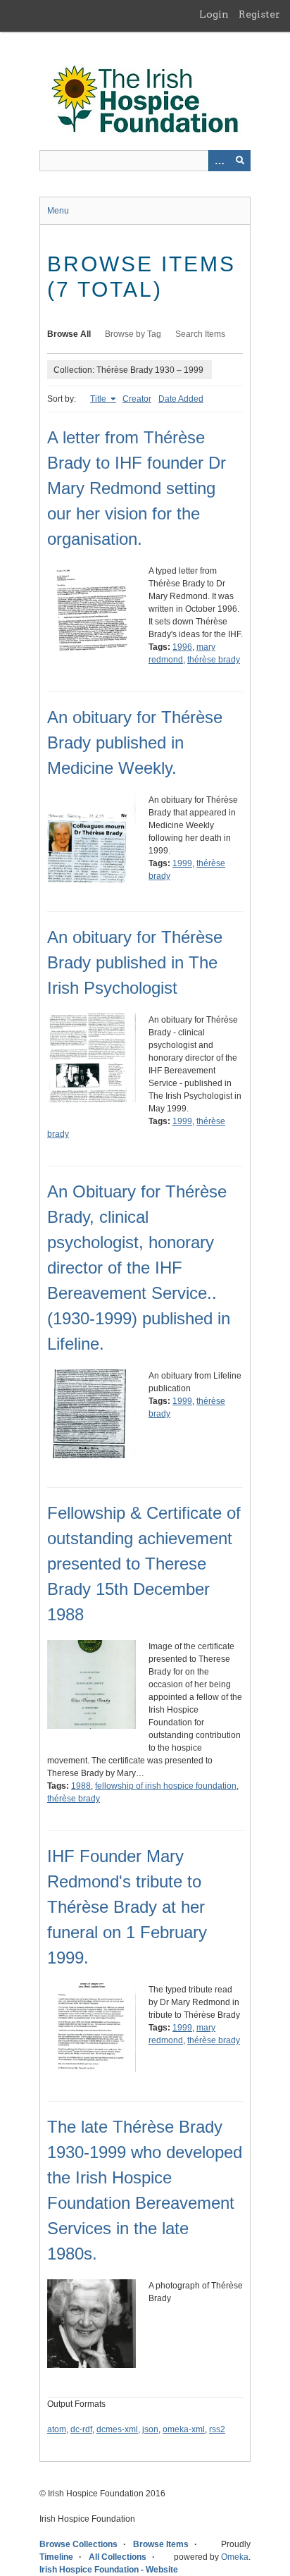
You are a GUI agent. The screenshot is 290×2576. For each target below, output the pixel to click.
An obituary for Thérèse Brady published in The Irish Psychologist (135, 962)
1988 (81, 1786)
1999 (182, 863)
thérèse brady (214, 660)
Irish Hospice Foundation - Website (109, 2570)
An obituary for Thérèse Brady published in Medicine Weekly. (135, 742)
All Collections (118, 2557)
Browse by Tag (133, 334)
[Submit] (240, 161)
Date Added (181, 399)
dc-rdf (81, 2429)
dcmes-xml (117, 2429)
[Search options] (219, 161)
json (150, 2429)
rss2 (217, 2429)
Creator (137, 399)
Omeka (235, 2557)
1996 (182, 647)
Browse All (69, 334)
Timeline (56, 2557)
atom (57, 2429)
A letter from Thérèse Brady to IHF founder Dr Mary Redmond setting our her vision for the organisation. (137, 488)
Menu (58, 211)
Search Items (200, 334)
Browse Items (161, 2544)
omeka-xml (184, 2429)
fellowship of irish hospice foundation (166, 1786)
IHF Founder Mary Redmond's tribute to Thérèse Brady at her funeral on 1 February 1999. (127, 1907)
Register (259, 14)
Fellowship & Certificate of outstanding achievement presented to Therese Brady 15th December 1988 (144, 1564)
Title (99, 399)
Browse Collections (78, 2544)
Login (214, 14)
